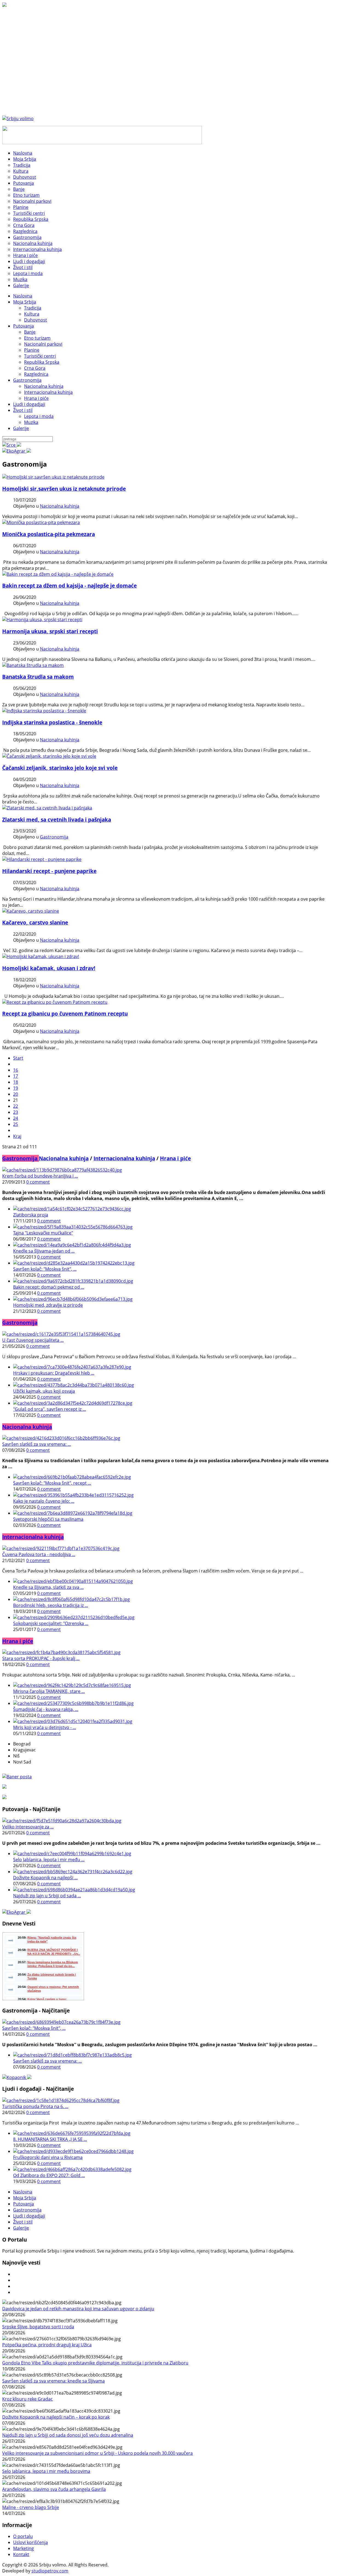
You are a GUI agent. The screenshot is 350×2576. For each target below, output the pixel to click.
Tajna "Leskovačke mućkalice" (43, 1233)
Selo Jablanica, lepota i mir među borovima (46, 2471)
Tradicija (33, 308)
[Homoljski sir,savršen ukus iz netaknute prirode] (53, 477)
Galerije (21, 428)
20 (16, 1094)
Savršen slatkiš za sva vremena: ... (37, 1444)
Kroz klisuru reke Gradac (27, 2399)
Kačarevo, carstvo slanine (35, 922)
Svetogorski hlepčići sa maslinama (48, 1519)
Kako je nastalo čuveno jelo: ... (44, 1501)
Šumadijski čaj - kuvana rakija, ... (46, 1709)
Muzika (31, 422)
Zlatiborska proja (31, 1215)
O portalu (23, 2536)
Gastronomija (27, 380)
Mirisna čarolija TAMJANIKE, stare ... (49, 1691)
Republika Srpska (42, 362)
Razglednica (36, 374)
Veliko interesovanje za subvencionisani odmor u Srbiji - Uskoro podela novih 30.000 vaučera (97, 2453)
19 (16, 1088)
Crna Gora (35, 368)
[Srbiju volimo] (18, 118)
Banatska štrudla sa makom (38, 677)
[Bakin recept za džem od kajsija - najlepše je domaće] (58, 574)
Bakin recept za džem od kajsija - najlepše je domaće (69, 586)
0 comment (38, 1182)
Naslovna (23, 296)
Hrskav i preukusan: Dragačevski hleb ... (54, 1373)
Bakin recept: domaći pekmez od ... (49, 1287)
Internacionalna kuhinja (48, 392)
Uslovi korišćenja (30, 2542)
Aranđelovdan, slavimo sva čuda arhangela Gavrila (54, 2489)
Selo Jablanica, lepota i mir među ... (49, 1860)
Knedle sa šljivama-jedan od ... (44, 1251)
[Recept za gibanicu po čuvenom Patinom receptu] (55, 1002)
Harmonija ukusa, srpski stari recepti (50, 631)
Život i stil (23, 410)
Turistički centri (40, 356)
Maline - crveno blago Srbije (31, 2507)
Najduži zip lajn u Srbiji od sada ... (47, 1896)
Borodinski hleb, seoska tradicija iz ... (51, 1605)
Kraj (17, 1136)
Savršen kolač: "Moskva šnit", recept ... (52, 1483)
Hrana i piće (36, 398)
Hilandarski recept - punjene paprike (49, 871)
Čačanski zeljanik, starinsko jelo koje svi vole (60, 768)
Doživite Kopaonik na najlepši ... (45, 1878)
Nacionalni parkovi (43, 344)
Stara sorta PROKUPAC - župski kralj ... (41, 1658)
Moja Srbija (25, 302)
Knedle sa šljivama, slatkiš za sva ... (48, 1587)
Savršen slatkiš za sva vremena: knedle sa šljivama (53, 2381)
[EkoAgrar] (17, 451)
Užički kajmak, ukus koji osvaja (44, 1391)
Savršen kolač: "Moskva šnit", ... (45, 1269)
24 (16, 1118)
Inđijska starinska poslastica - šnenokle (52, 722)
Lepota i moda (39, 416)
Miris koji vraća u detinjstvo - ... (45, 1727)
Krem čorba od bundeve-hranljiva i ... (40, 1176)
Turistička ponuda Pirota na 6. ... (35, 2106)
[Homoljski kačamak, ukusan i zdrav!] (41, 956)
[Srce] (12, 445)
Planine (32, 350)
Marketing (24, 2548)
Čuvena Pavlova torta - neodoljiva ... (39, 1554)
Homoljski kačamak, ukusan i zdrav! (49, 968)
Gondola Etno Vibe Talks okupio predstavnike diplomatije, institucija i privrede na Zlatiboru (95, 2363)
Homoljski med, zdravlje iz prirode (48, 1305)
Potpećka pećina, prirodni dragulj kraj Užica (47, 2345)
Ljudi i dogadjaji (29, 404)
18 (16, 1082)
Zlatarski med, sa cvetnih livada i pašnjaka (57, 819)
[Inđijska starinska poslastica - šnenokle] (44, 711)
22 (16, 1106)
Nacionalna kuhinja (44, 386)
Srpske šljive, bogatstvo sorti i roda (38, 2327)
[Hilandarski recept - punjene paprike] (42, 859)
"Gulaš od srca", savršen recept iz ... (49, 1409)
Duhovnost (36, 320)
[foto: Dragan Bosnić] (42, 620)
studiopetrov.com (50, 2571)
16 (16, 1070)
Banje (30, 332)
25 (16, 1124)
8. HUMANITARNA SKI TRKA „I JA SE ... (50, 2139)
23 (16, 1112)
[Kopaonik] (17, 2077)
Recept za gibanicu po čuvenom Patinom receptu (65, 1014)
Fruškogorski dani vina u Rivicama (48, 2157)
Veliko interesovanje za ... (28, 1827)
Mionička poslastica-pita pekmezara (49, 534)
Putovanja (24, 326)
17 (16, 1076)
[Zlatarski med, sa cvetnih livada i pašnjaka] (47, 808)
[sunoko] (33, 665)
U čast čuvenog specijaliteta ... (33, 1340)
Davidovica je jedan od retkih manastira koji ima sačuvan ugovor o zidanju (78, 2309)
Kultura (32, 314)
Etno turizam (37, 338)
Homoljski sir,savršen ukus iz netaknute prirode (64, 489)
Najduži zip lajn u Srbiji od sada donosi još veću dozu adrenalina (68, 2435)
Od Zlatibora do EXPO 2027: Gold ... (49, 2175)
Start (18, 1058)
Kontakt (21, 2554)
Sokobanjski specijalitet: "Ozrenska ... (51, 1623)
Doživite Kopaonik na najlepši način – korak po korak (56, 2417)
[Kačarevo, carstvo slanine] (31, 911)
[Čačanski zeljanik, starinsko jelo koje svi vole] (49, 756)
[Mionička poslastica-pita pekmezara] (41, 522)
